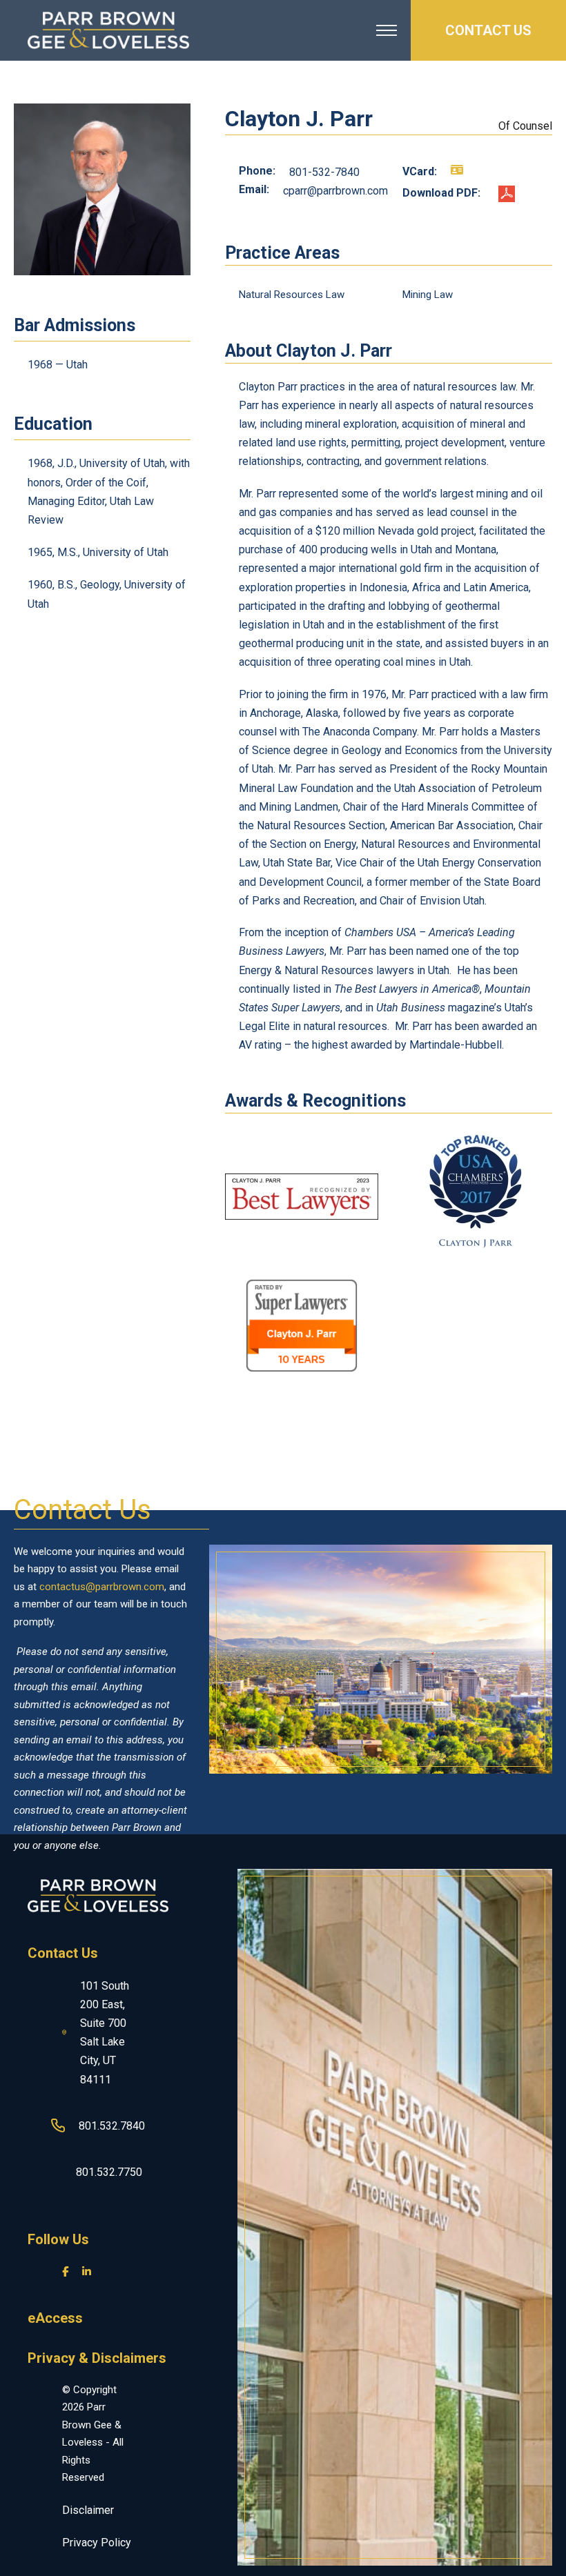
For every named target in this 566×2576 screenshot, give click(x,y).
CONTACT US (488, 30)
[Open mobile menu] (387, 30)
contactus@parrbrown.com (102, 1587)
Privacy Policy (97, 2543)
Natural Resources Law (292, 295)
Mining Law (428, 295)
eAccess (55, 2318)
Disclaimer (88, 2510)
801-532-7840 (324, 172)
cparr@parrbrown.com (335, 191)
